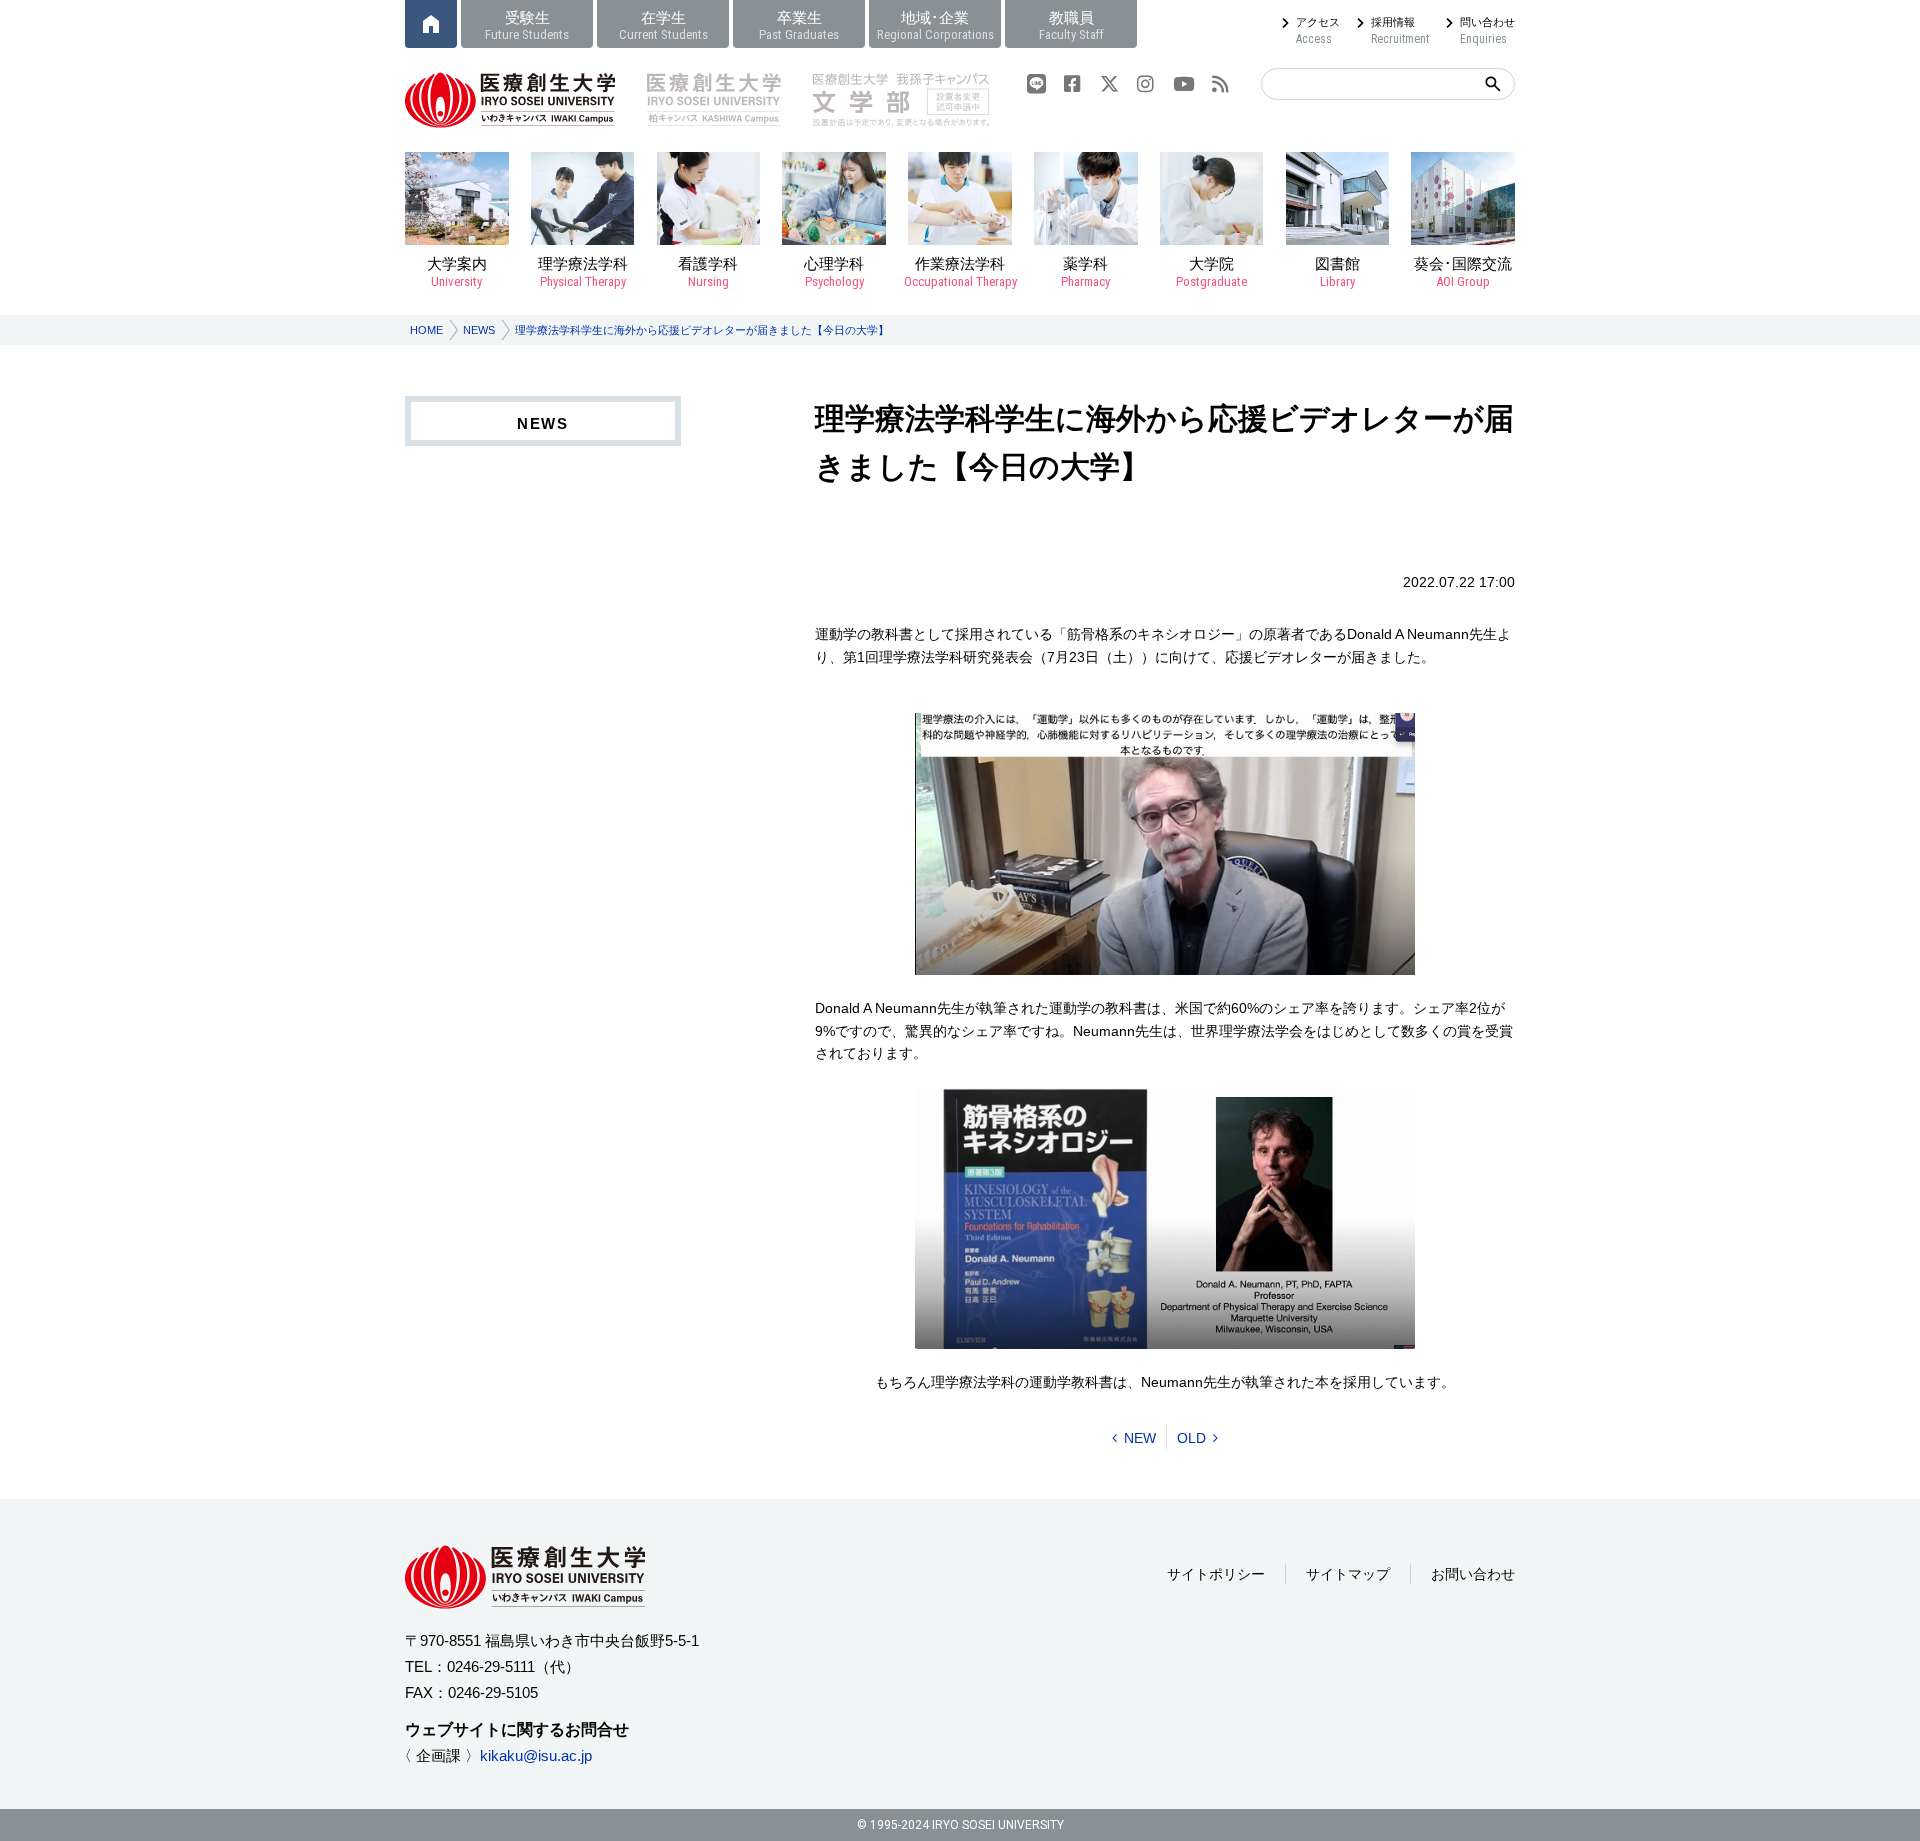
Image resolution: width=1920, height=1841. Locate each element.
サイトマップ (1348, 1574)
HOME (426, 330)
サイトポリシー (1216, 1574)
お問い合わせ (1473, 1574)
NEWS (479, 330)
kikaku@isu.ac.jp (536, 1755)
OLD (1191, 1438)
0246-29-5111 (491, 1666)
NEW (1140, 1438)
